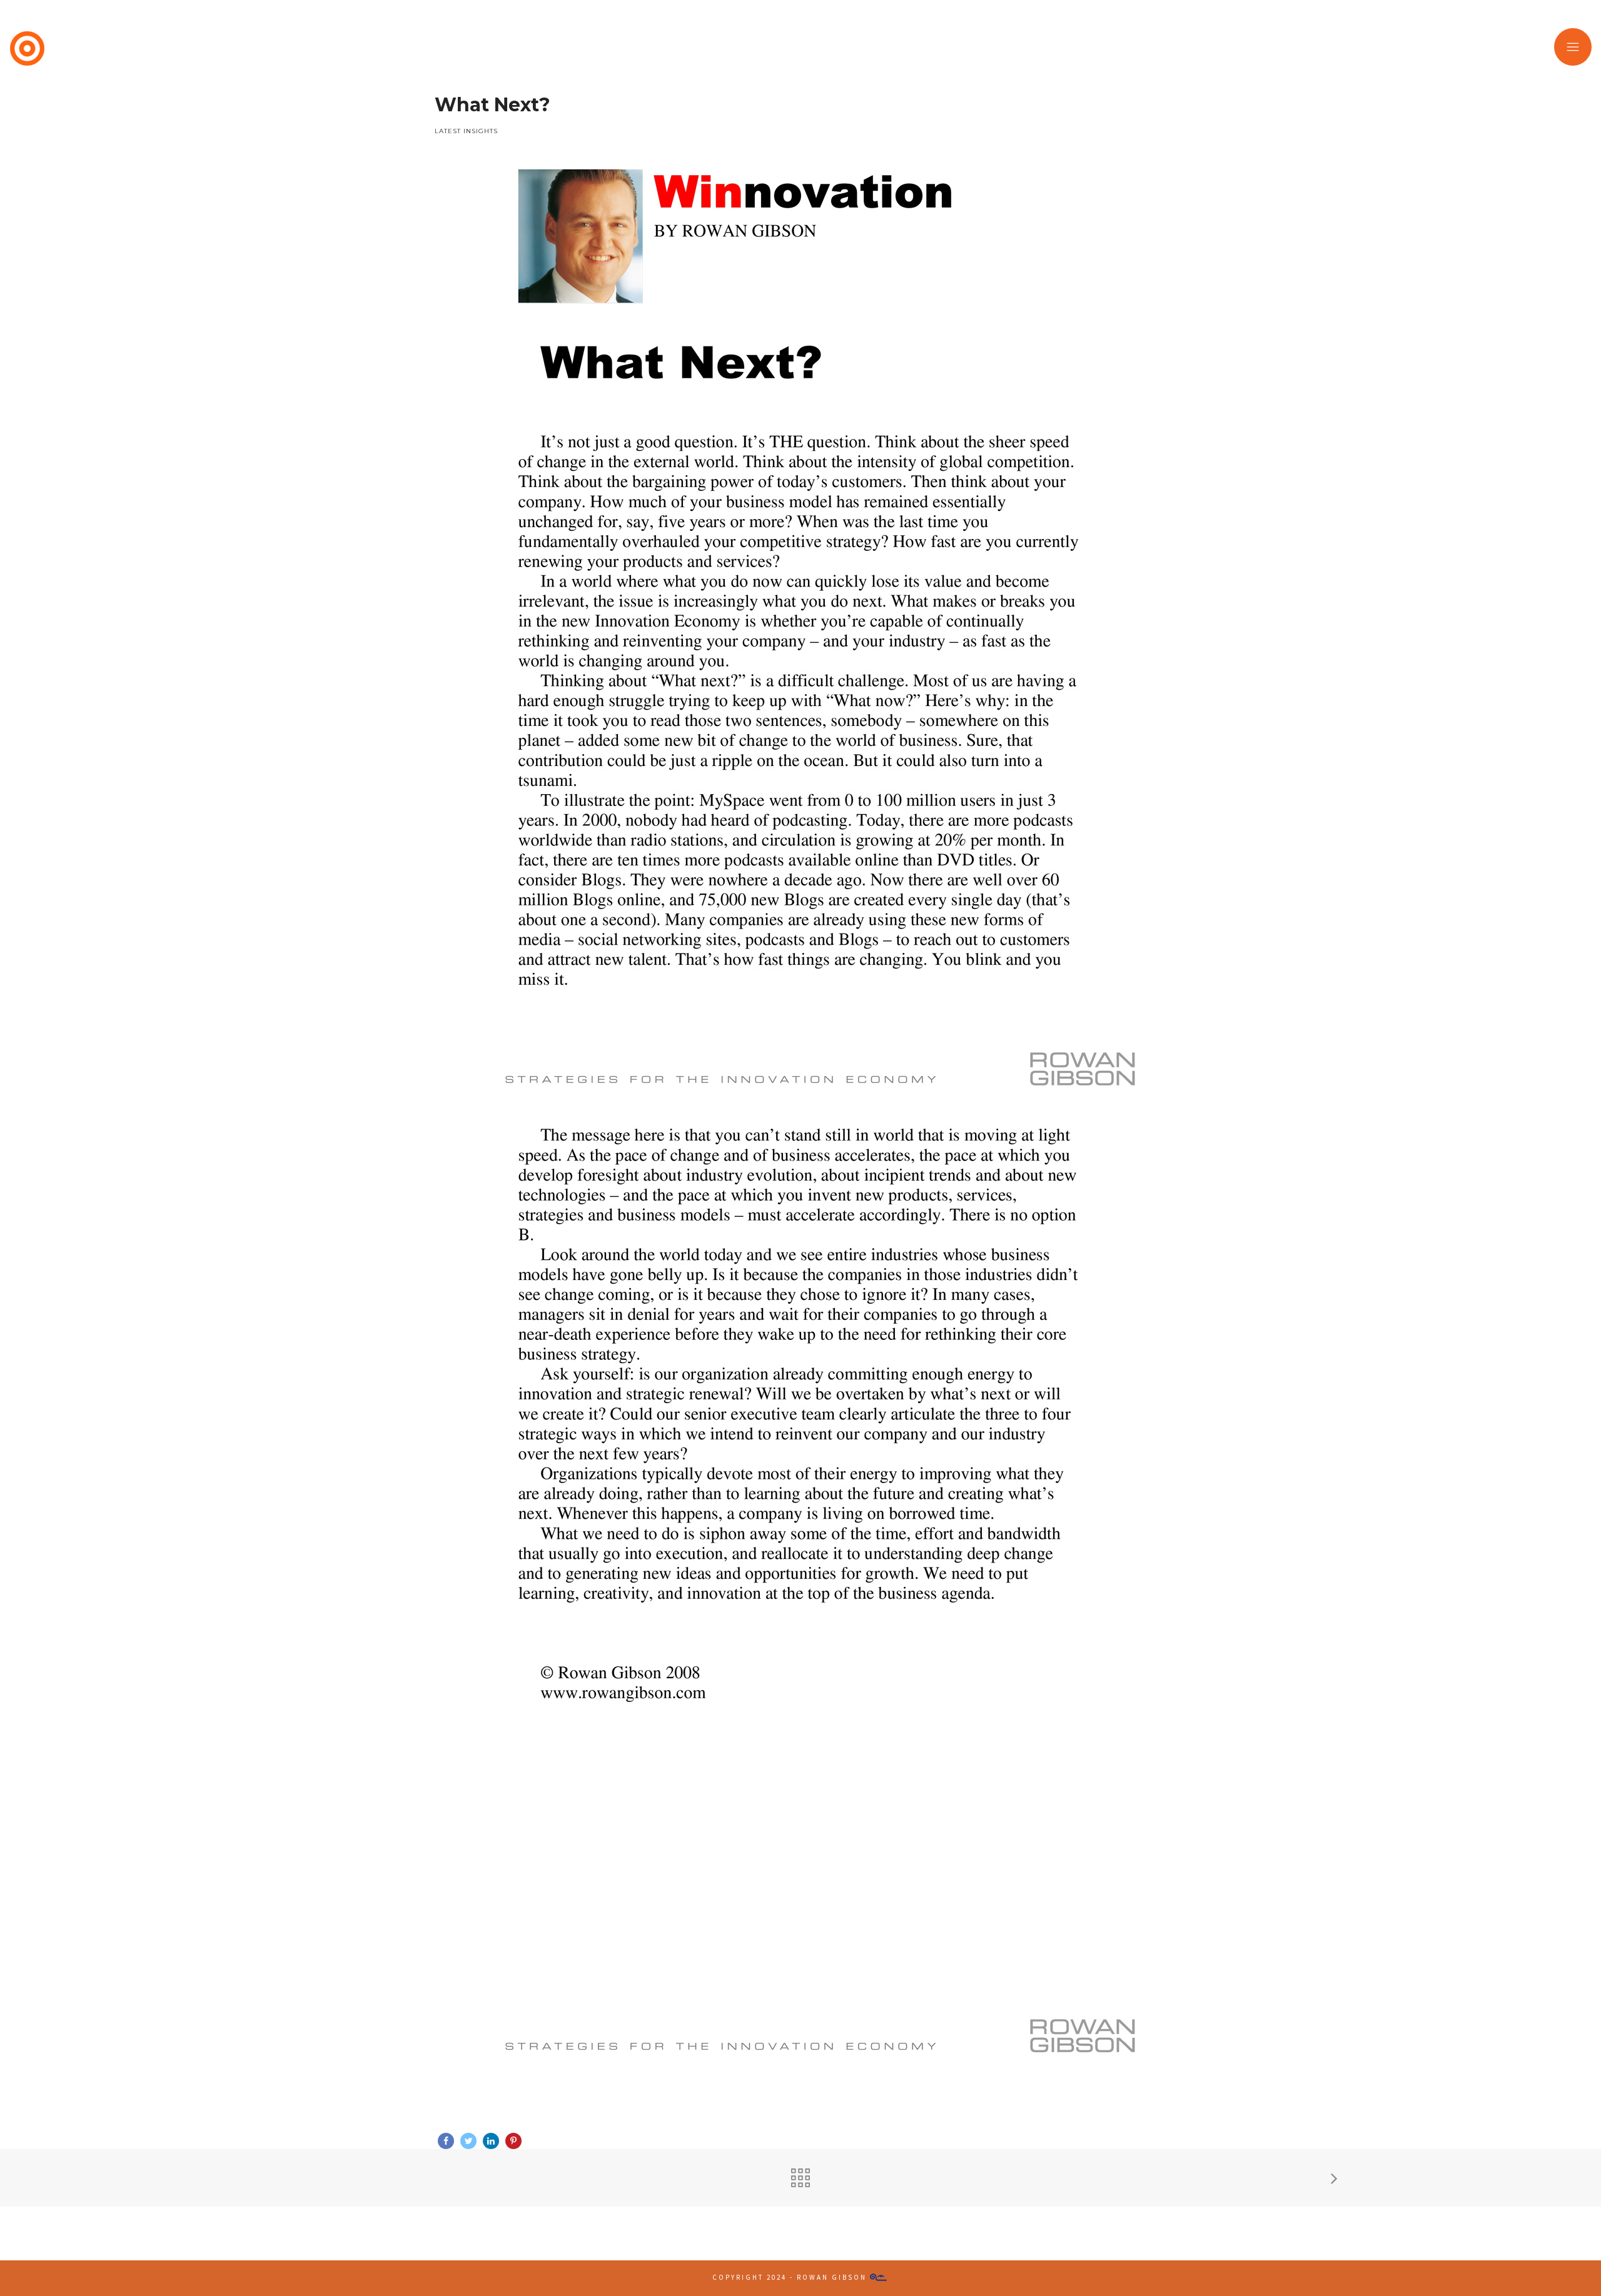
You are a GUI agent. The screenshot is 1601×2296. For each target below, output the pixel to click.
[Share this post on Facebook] (446, 2141)
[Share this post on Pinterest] (513, 2141)
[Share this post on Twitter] (468, 2141)
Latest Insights (466, 131)
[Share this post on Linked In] (491, 2141)
